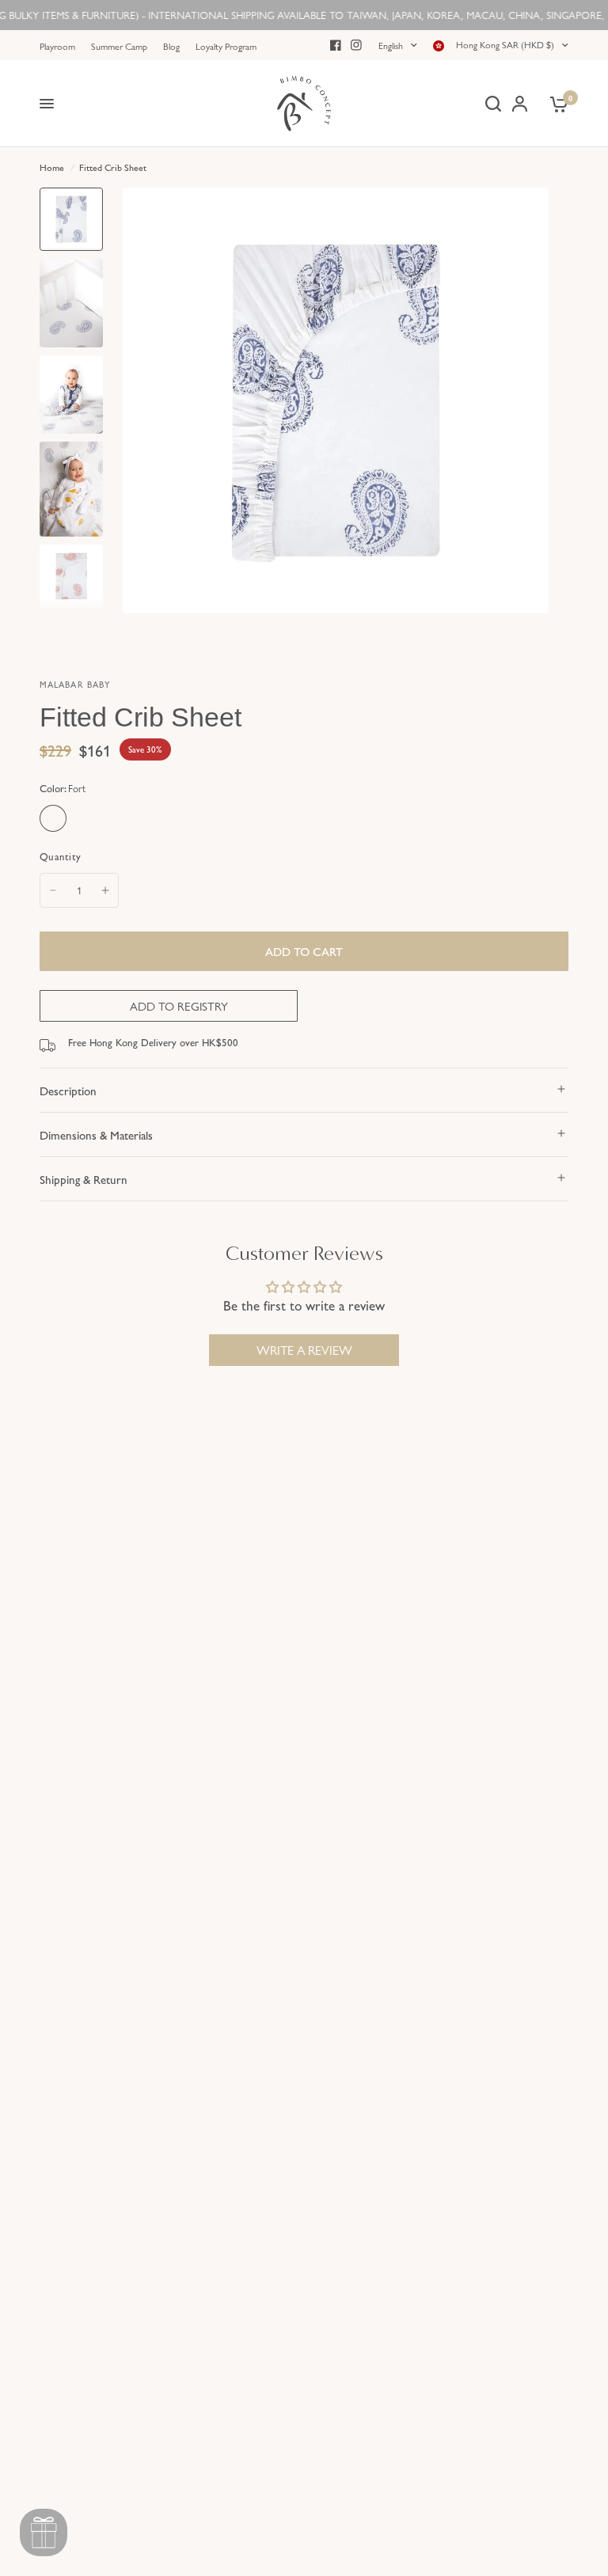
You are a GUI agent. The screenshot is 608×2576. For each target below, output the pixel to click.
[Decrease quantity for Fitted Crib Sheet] (53, 890)
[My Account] (520, 104)
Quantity (60, 856)
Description (68, 1090)
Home (52, 167)
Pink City (86, 818)
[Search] (493, 104)
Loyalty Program (226, 46)
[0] (556, 104)
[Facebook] (336, 45)
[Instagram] (356, 45)
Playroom (57, 46)
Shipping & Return (84, 1179)
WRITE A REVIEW (304, 1350)
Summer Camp (119, 46)
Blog (171, 46)
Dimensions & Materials (96, 1134)
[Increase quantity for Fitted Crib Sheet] (105, 890)
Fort (53, 818)
